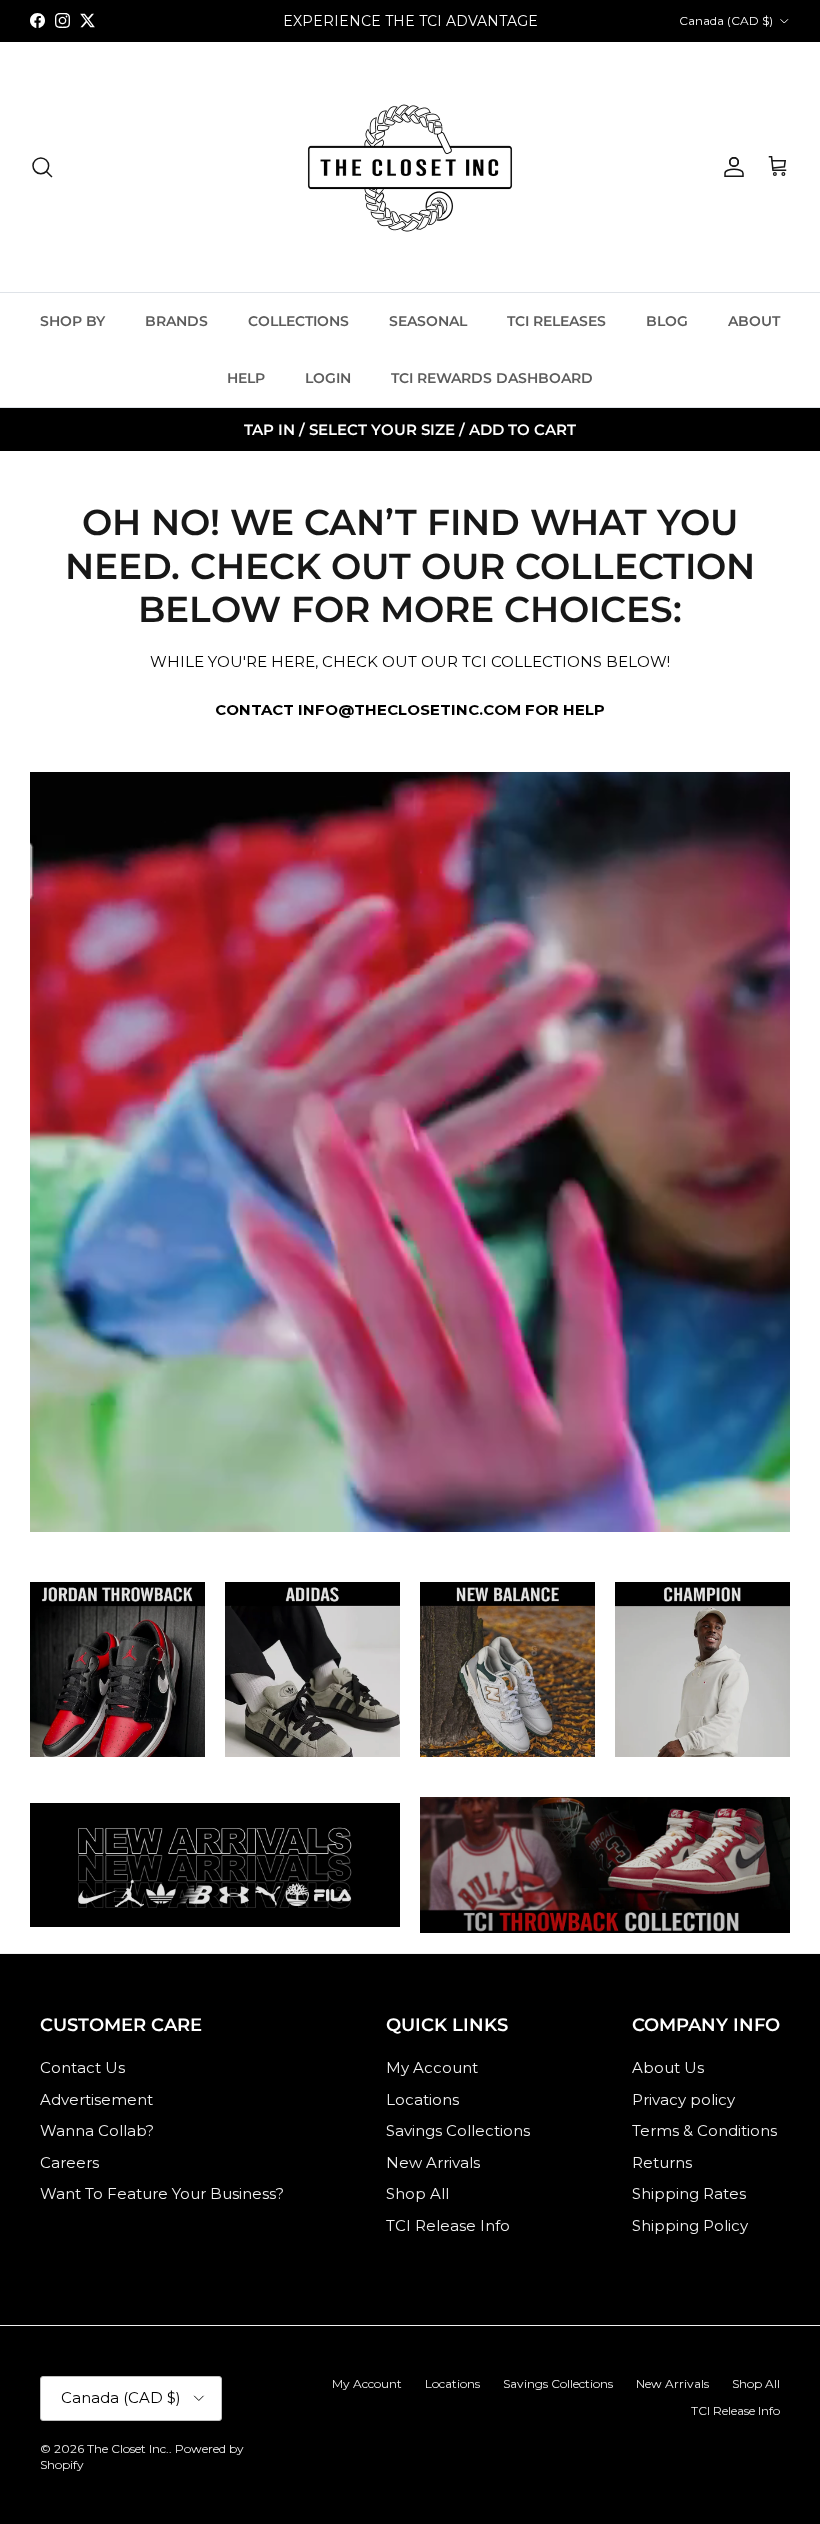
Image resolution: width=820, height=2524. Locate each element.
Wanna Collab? (97, 2130)
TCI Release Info (448, 2225)
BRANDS (176, 321)
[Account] (730, 167)
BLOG (667, 321)
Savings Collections (458, 2130)
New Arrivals (433, 2162)
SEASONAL (428, 321)
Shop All (417, 2193)
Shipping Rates (689, 2193)
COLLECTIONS (298, 321)
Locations (422, 2099)
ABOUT (754, 321)
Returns (662, 2162)
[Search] (42, 167)
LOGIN (328, 378)
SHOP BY (72, 321)
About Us (668, 2067)
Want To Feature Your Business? (162, 2193)
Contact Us (82, 2067)
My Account (432, 2067)
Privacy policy (683, 2099)
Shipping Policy (690, 2225)
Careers (69, 2162)
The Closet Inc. (128, 2448)
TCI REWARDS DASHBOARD (492, 378)
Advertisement (96, 2099)
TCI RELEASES (556, 321)
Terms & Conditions (704, 2130)
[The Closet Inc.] (410, 167)
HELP (246, 378)
